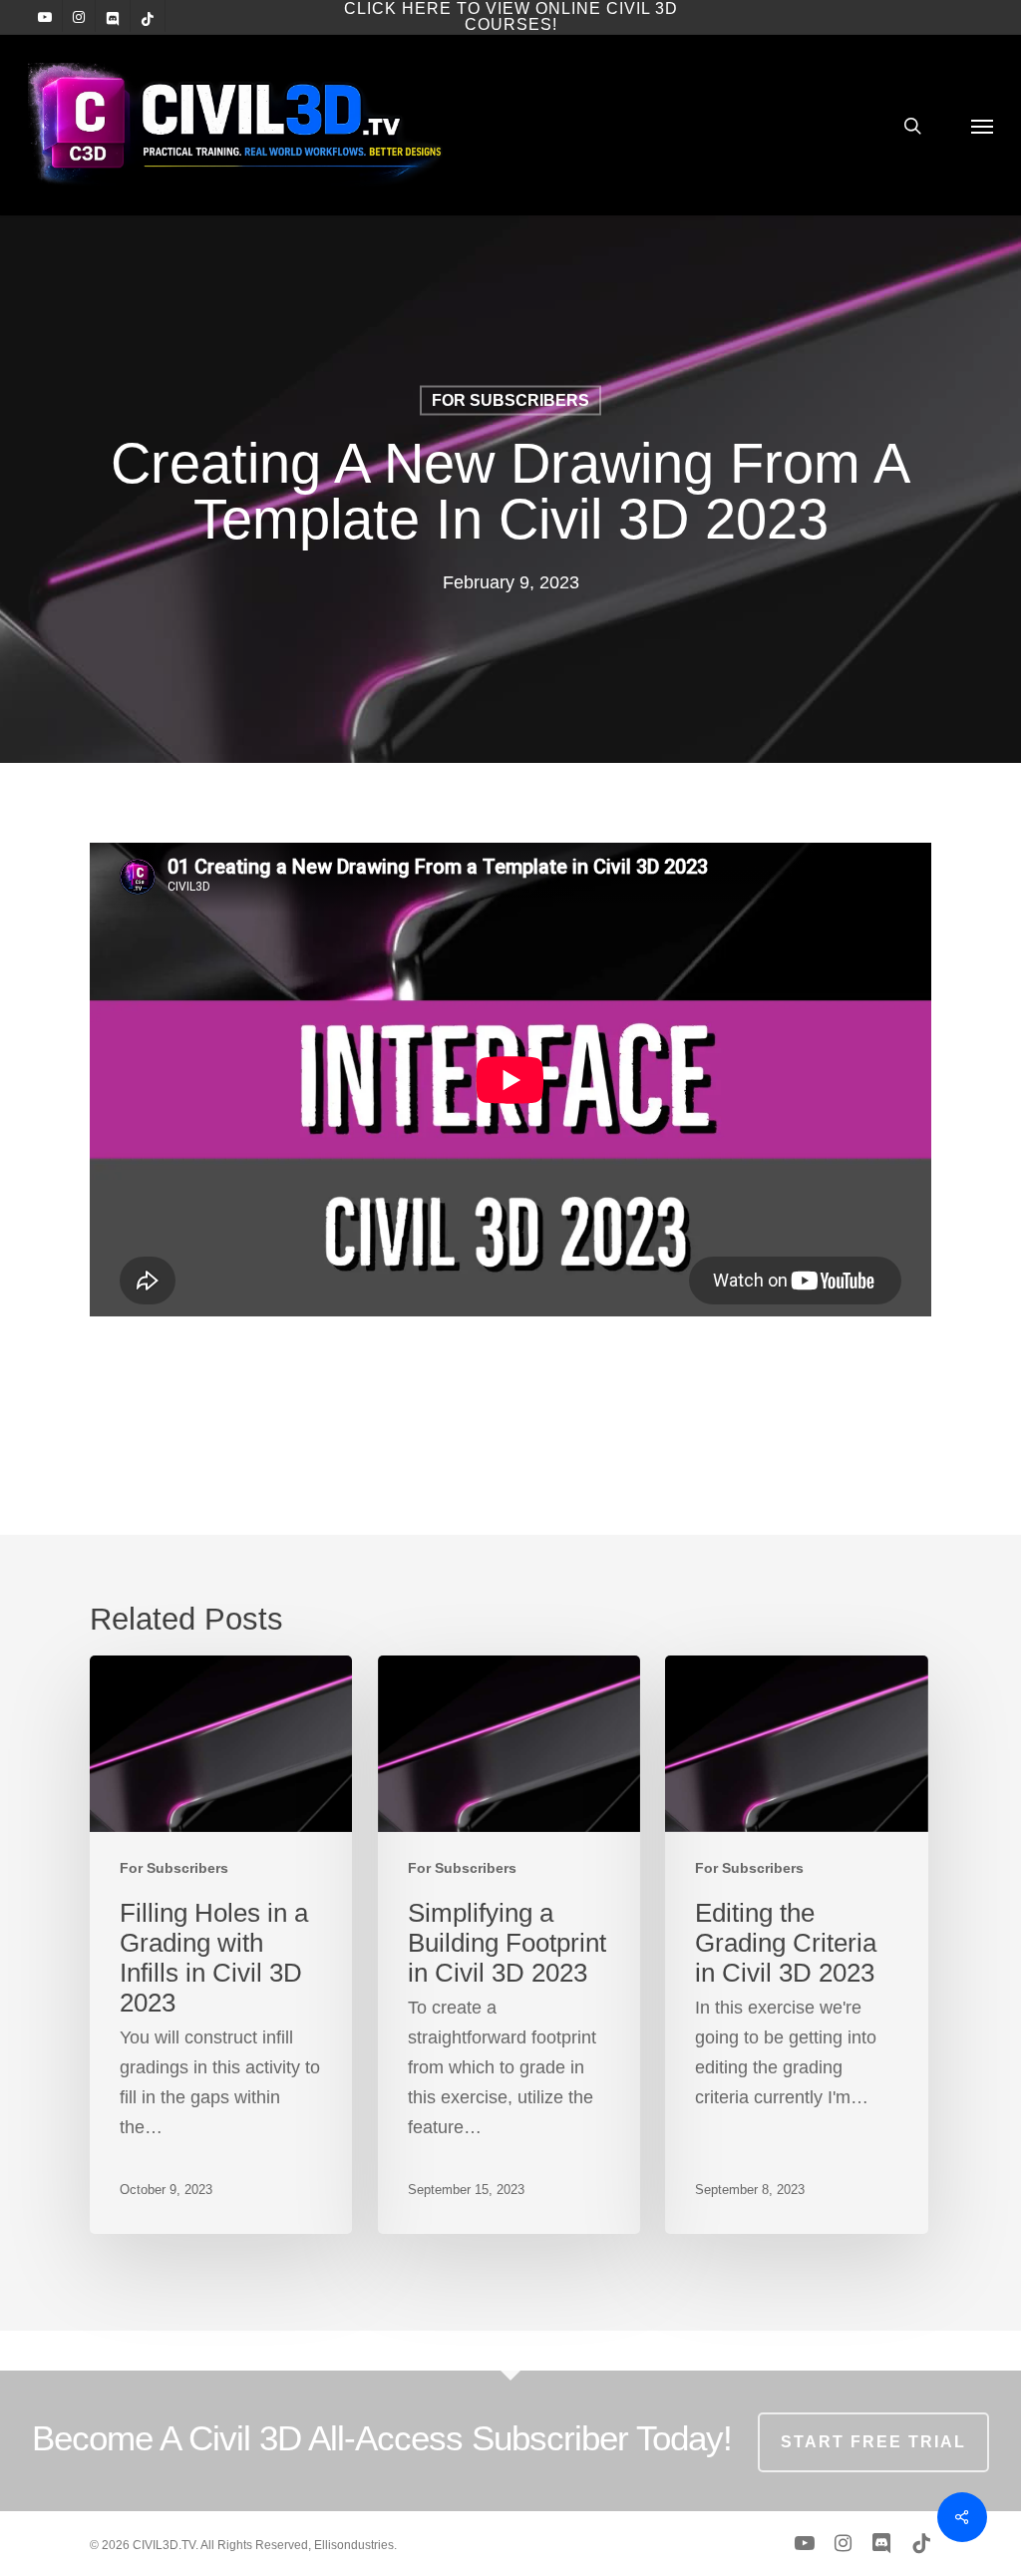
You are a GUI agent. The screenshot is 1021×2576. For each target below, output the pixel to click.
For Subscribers (510, 400)
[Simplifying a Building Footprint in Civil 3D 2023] (509, 1945)
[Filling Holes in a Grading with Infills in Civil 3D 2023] (221, 1945)
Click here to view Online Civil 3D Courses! (511, 16)
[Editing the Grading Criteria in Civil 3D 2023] (796, 1945)
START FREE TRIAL (873, 2442)
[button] (982, 125)
